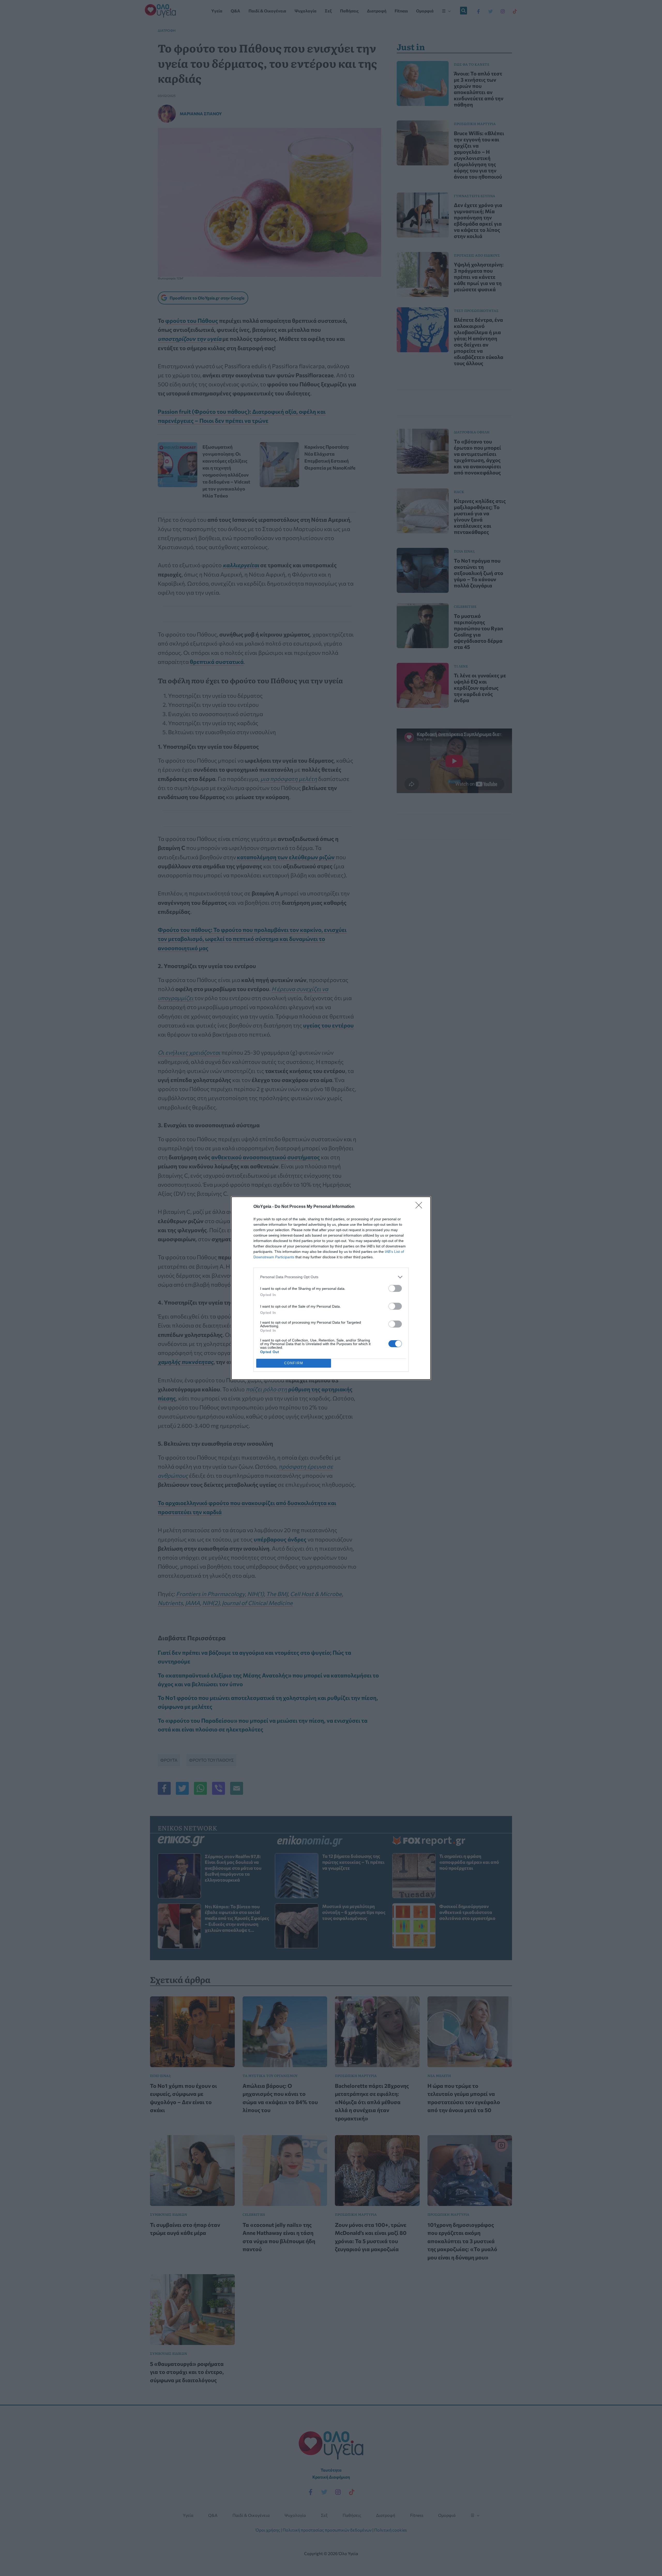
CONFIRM (294, 1363)
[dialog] (331, 1288)
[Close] (420, 1207)
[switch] (395, 1288)
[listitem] (331, 1277)
